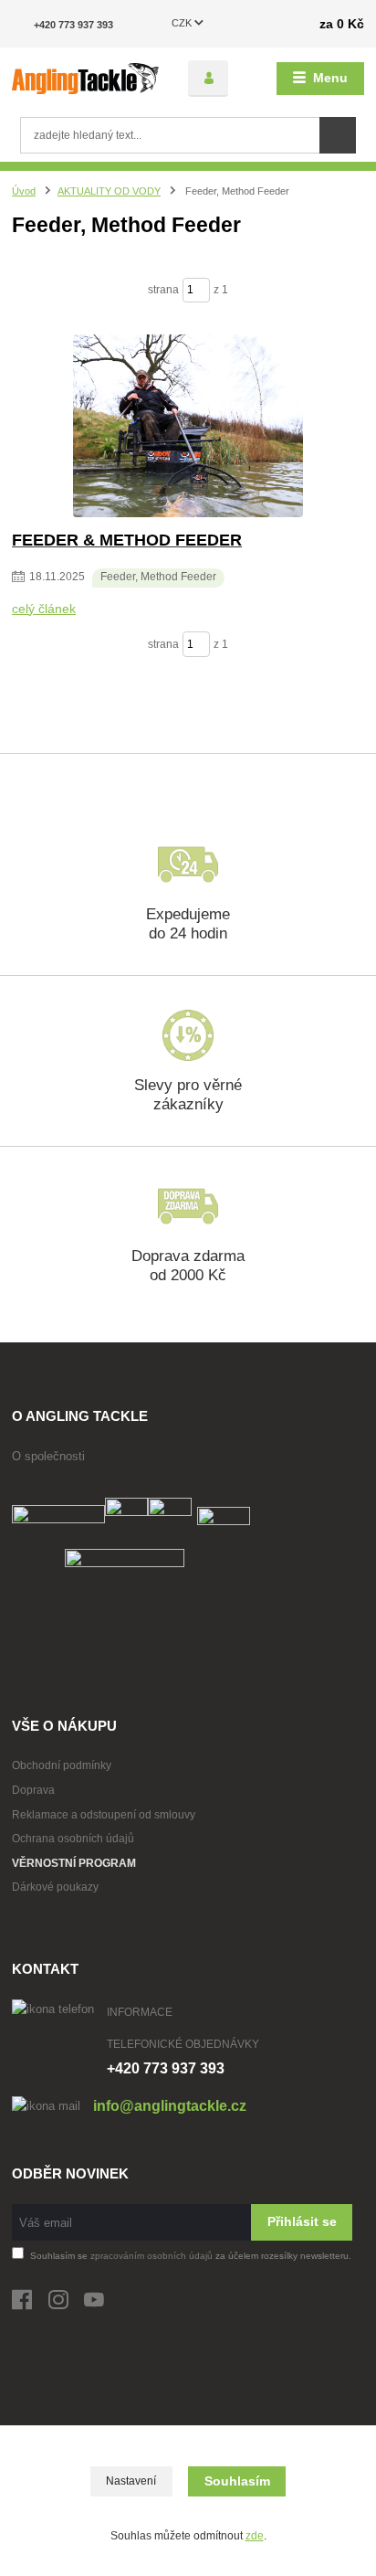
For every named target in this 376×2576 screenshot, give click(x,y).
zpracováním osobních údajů (151, 2256)
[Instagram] (67, 2304)
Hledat (338, 135)
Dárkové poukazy (55, 1887)
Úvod (24, 191)
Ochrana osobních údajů (73, 1839)
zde (255, 2536)
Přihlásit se (302, 2221)
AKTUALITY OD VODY (109, 191)
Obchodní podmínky (62, 1765)
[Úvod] (85, 79)
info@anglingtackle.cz (170, 2106)
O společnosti (48, 1456)
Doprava (33, 1790)
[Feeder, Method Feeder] (188, 426)
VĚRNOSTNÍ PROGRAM (74, 1863)
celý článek (44, 609)
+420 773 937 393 (73, 25)
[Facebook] (30, 2304)
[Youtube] (102, 2304)
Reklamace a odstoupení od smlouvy (104, 1815)
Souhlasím (237, 2481)
